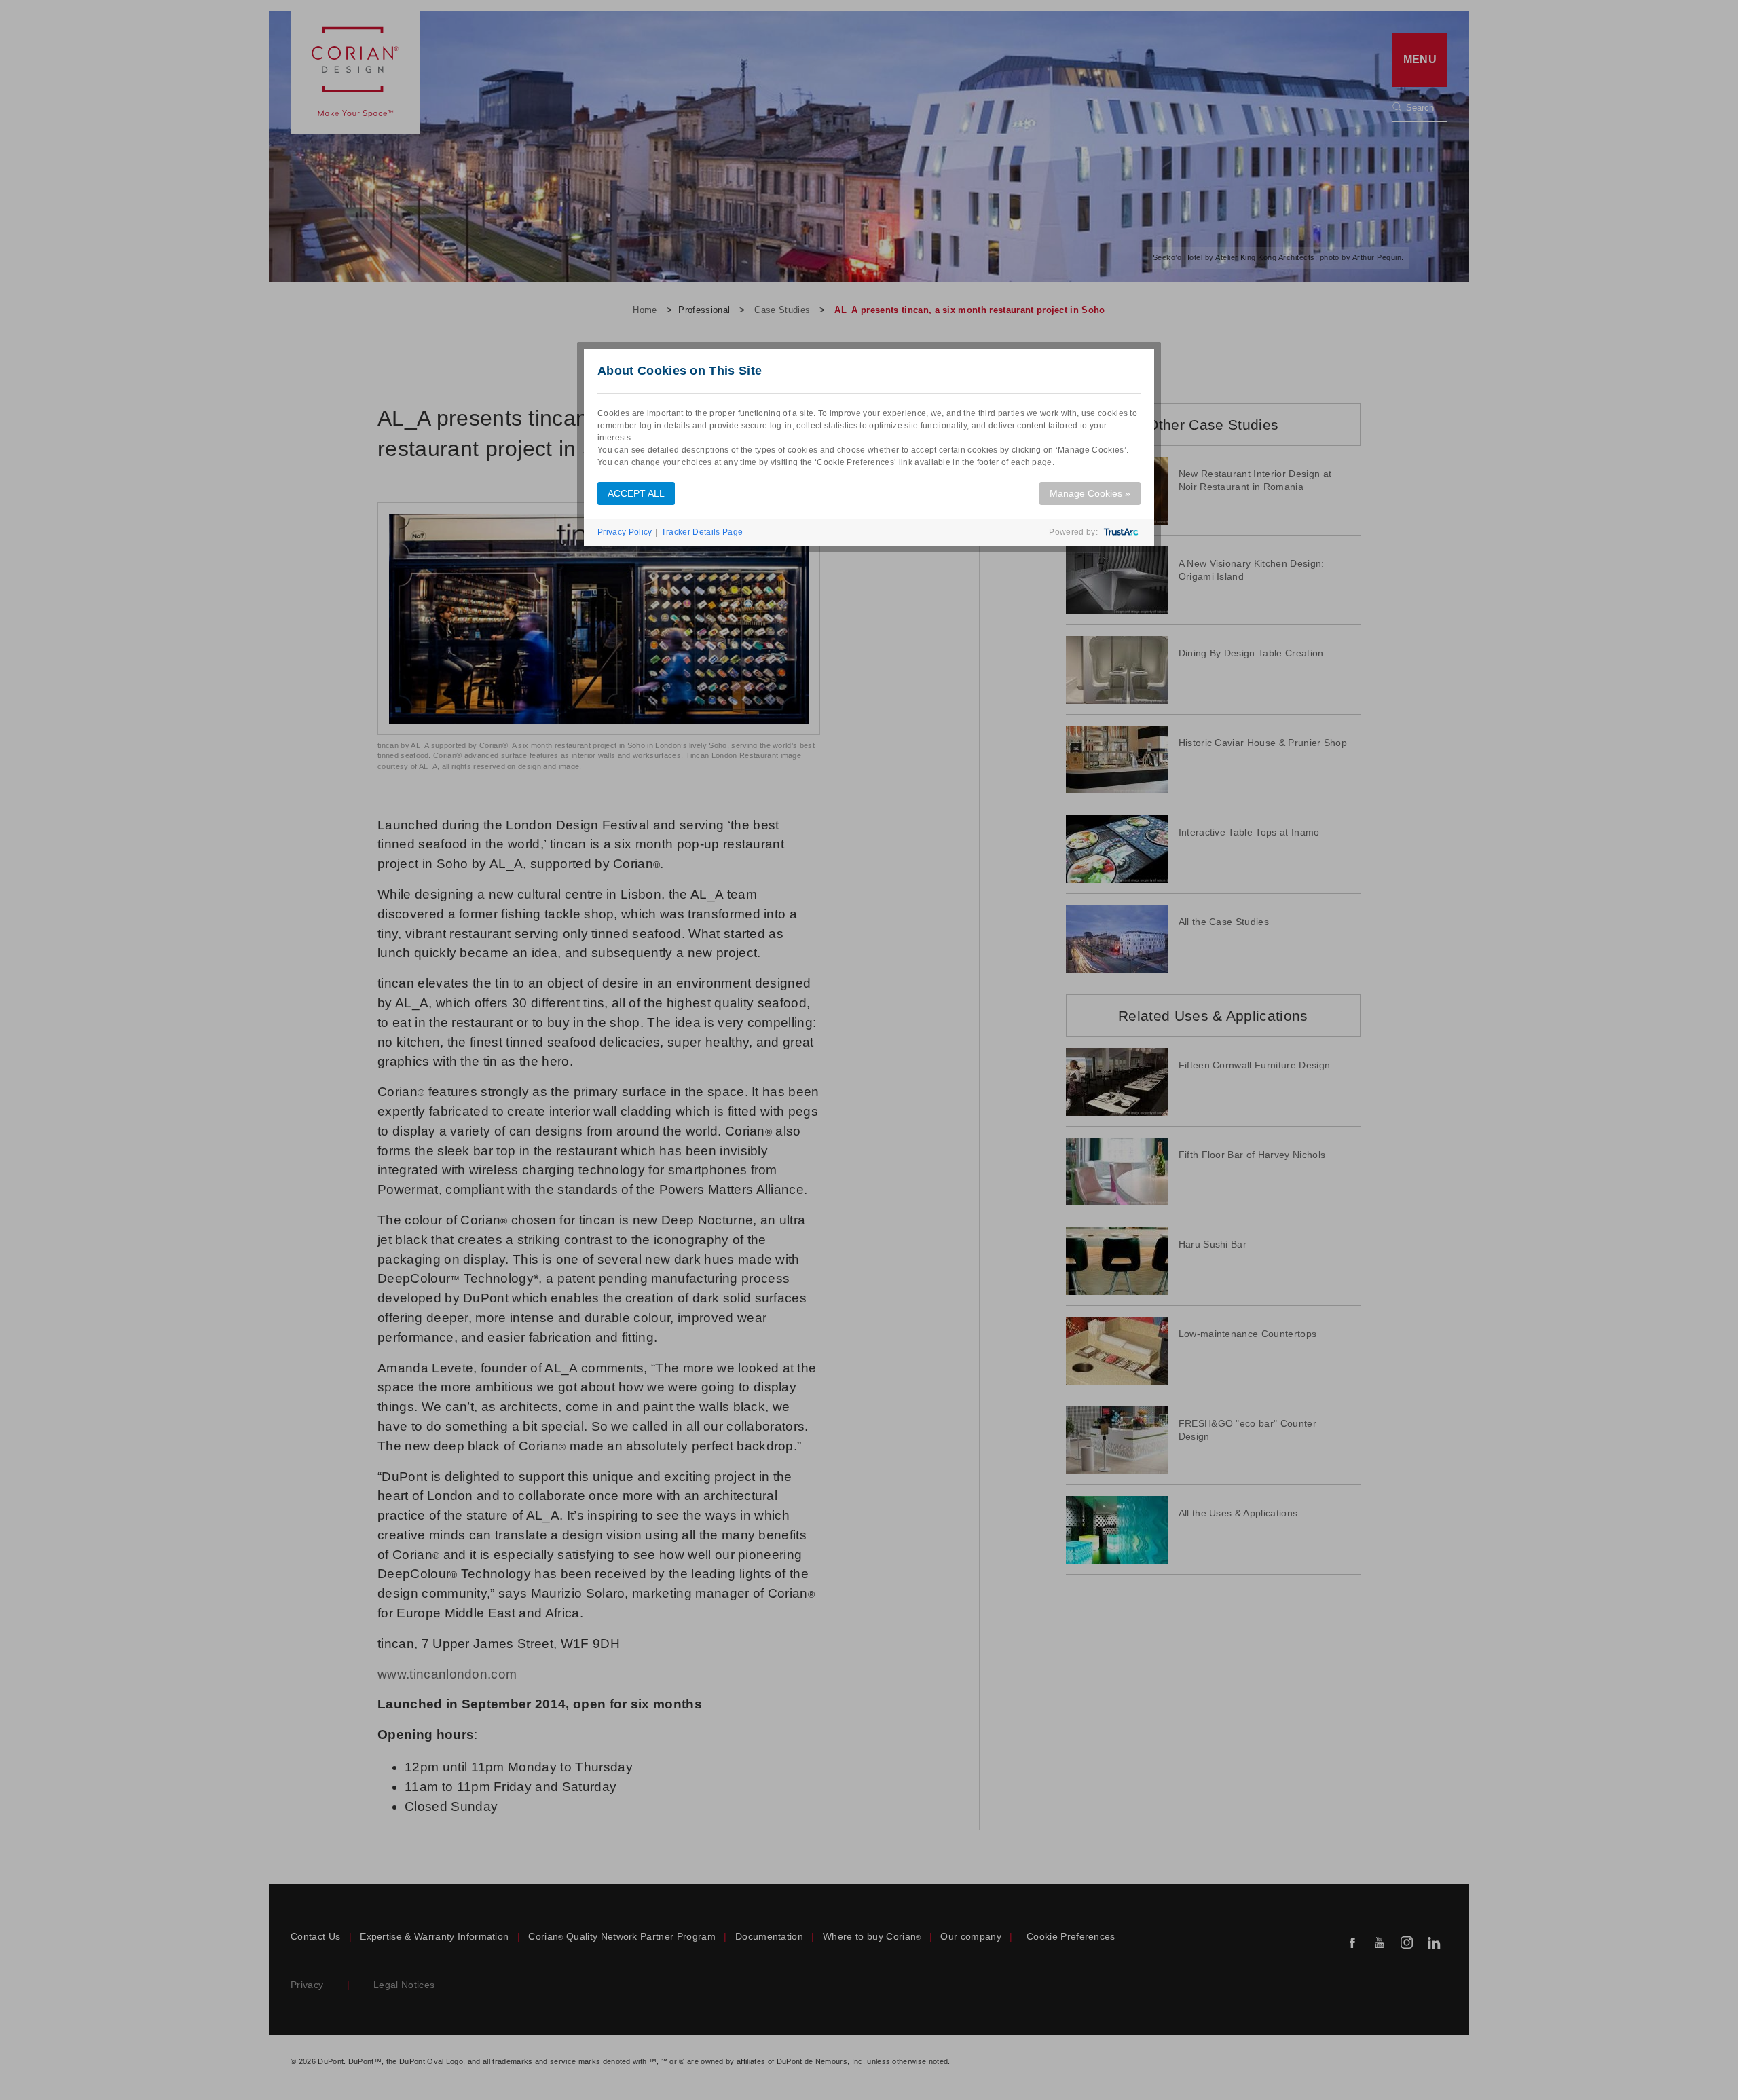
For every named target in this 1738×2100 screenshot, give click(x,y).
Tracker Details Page (702, 532)
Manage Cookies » (1090, 493)
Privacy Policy (625, 532)
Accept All (636, 493)
